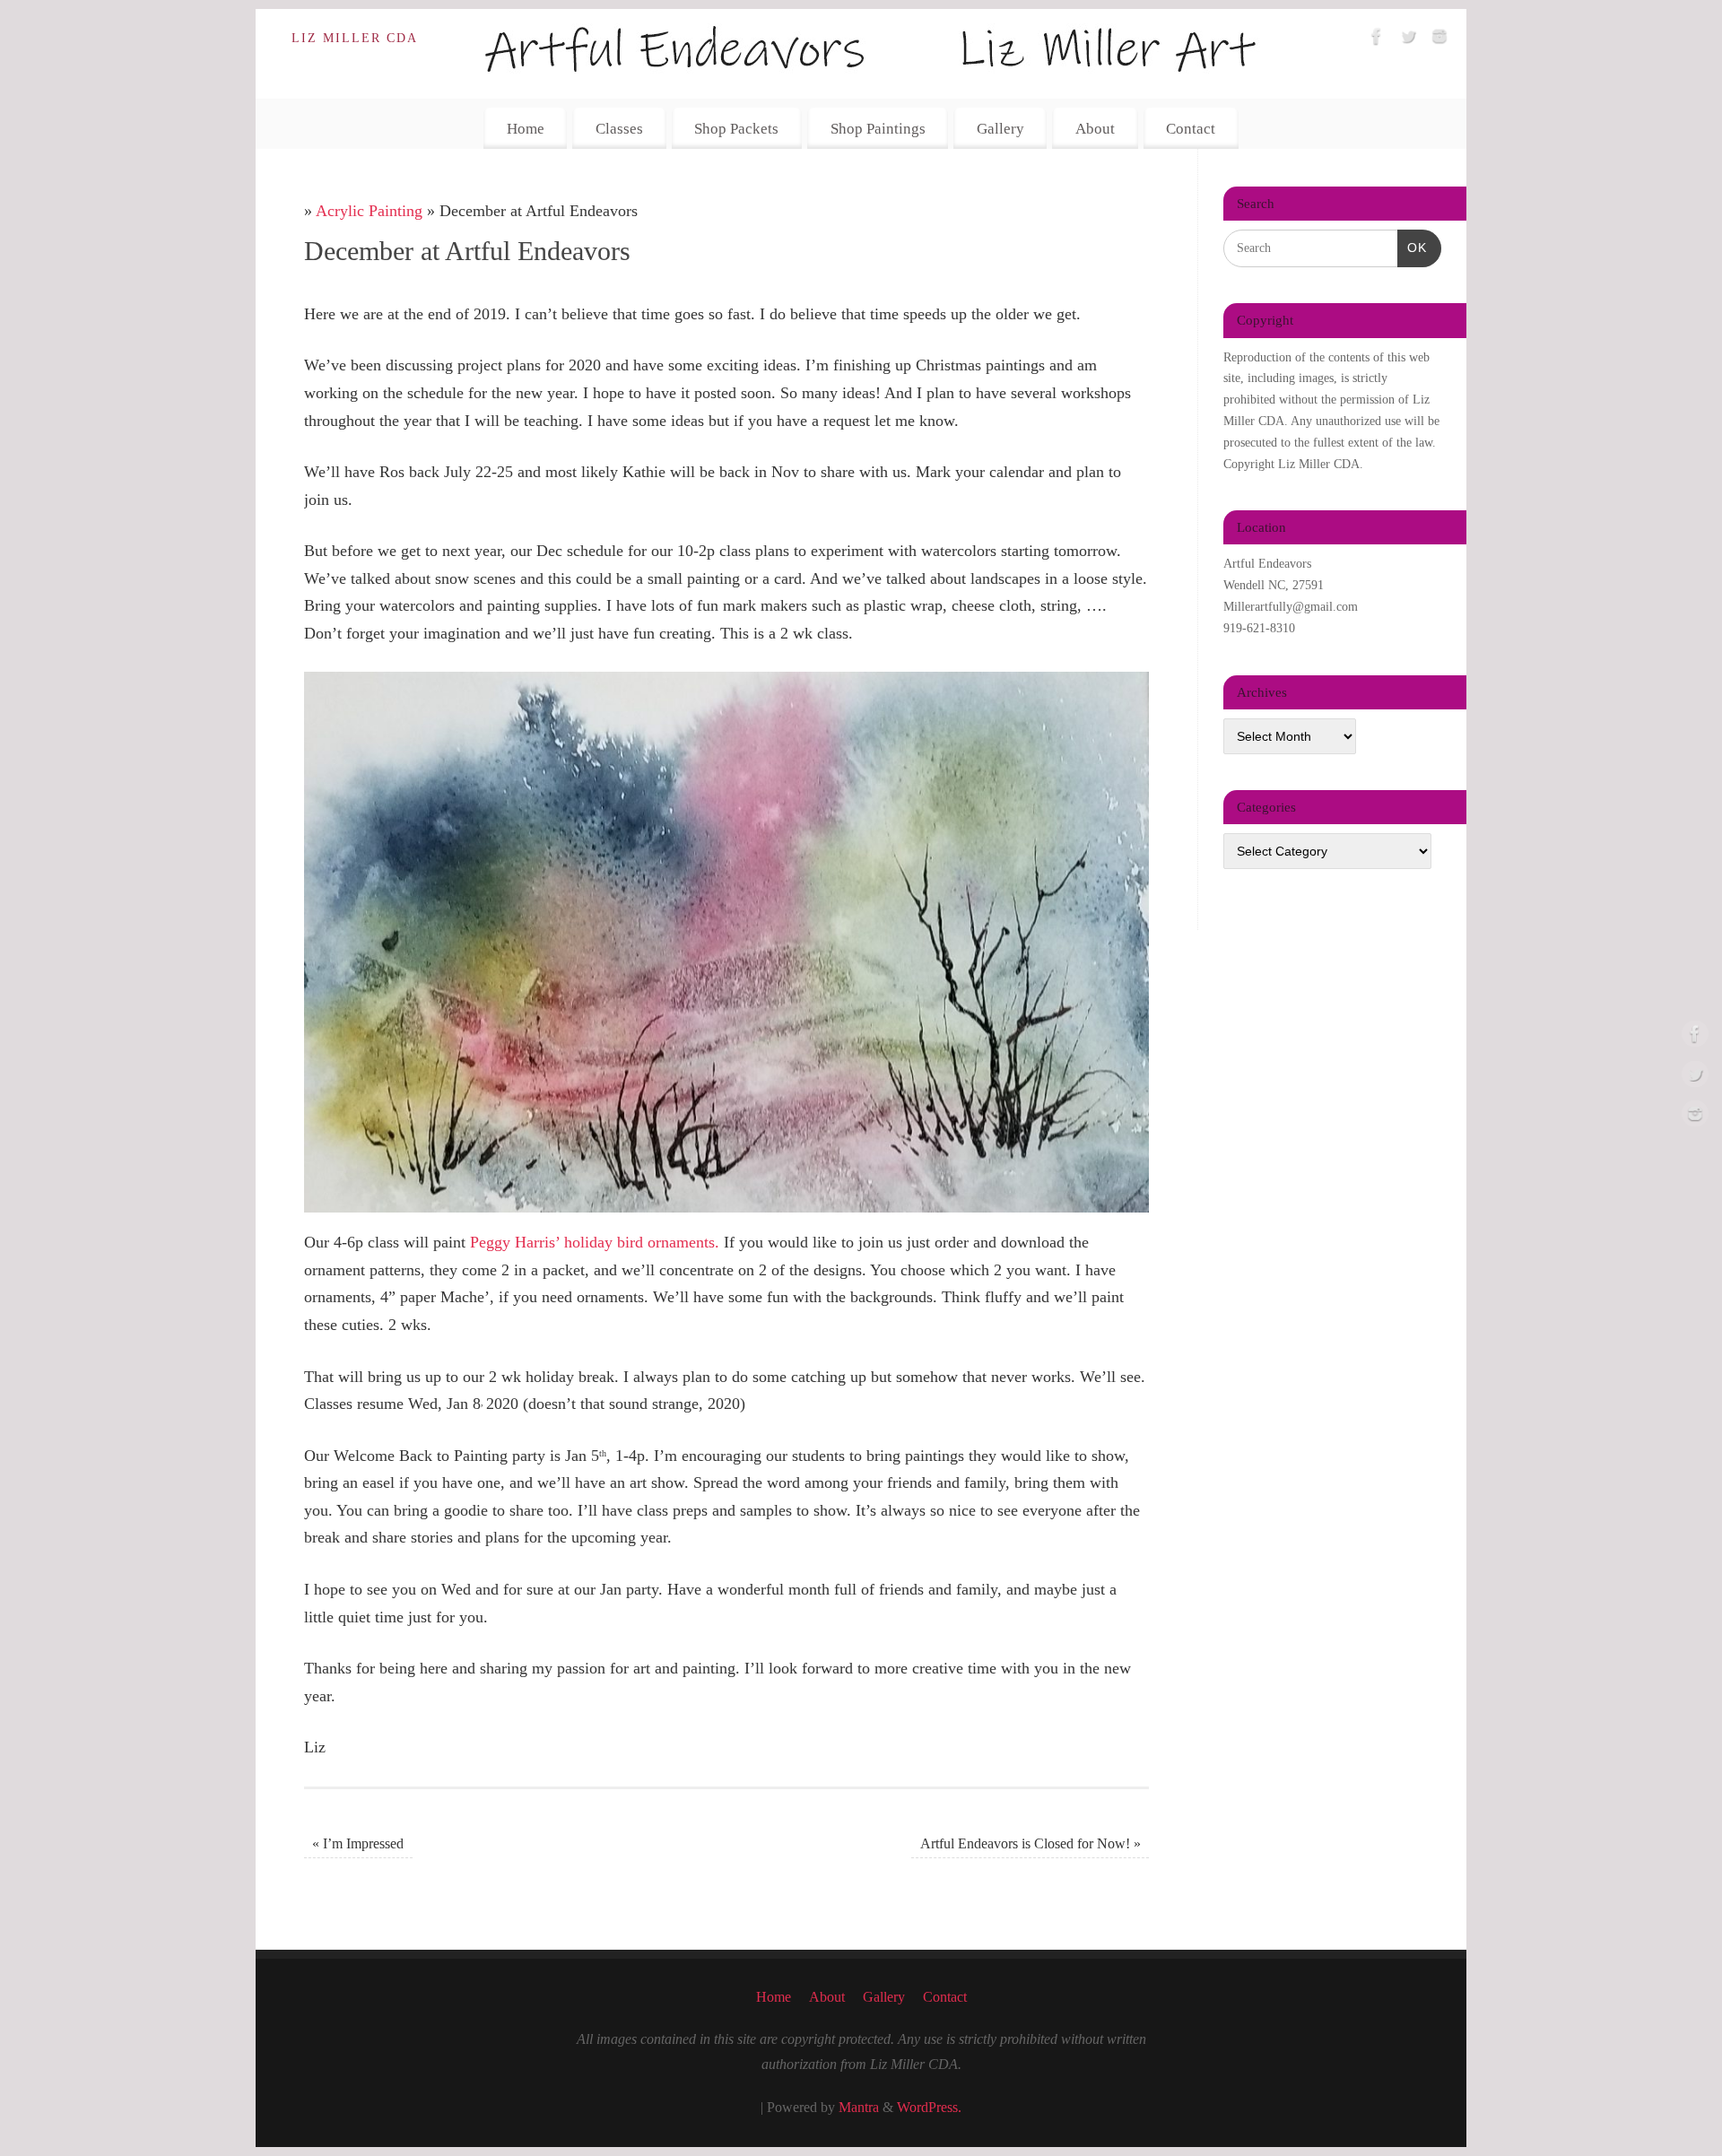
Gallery (1000, 129)
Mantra (859, 2108)
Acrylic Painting (369, 211)
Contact (1191, 129)
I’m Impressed (358, 1844)
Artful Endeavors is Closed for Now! (1031, 1844)
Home (526, 129)
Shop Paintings (878, 129)
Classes (619, 129)
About (1095, 129)
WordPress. (929, 2108)
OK (1412, 247)
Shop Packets (736, 129)
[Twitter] (1408, 40)
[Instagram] (1439, 40)
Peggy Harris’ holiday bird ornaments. (595, 1242)
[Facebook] (1377, 40)
